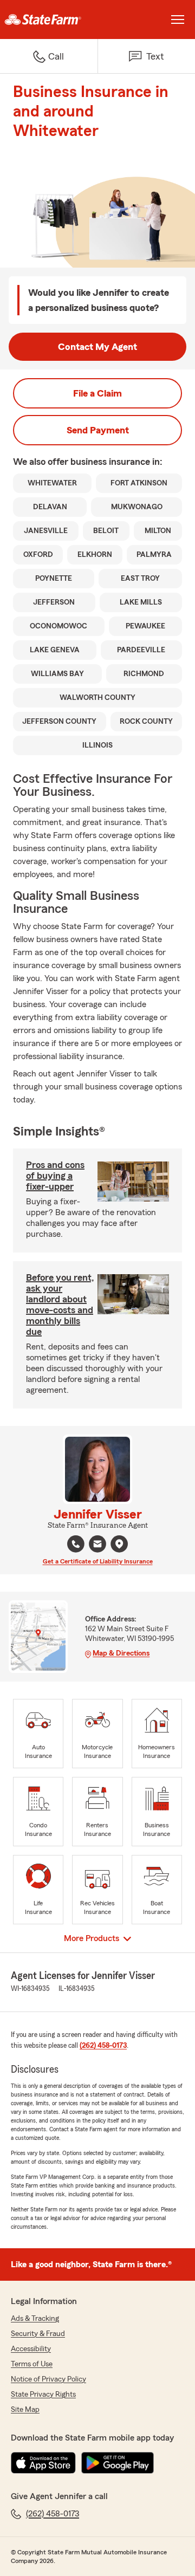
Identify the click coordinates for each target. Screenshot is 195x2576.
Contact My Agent (97, 347)
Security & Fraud (38, 2334)
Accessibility (31, 2349)
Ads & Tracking (35, 2319)
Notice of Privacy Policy (48, 2379)
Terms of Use (32, 2364)
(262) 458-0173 (103, 2046)
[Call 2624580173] (76, 1544)
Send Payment (98, 430)
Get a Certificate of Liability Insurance (98, 1561)
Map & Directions (121, 1653)
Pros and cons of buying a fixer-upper (55, 1176)
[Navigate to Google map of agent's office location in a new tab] (119, 1544)
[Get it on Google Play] (118, 2463)
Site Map (25, 2410)
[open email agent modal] (97, 1545)
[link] (49, 20)
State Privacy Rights (43, 2395)
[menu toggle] (178, 20)
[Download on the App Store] (43, 2463)
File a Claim (97, 393)
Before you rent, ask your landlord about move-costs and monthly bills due (60, 1305)
